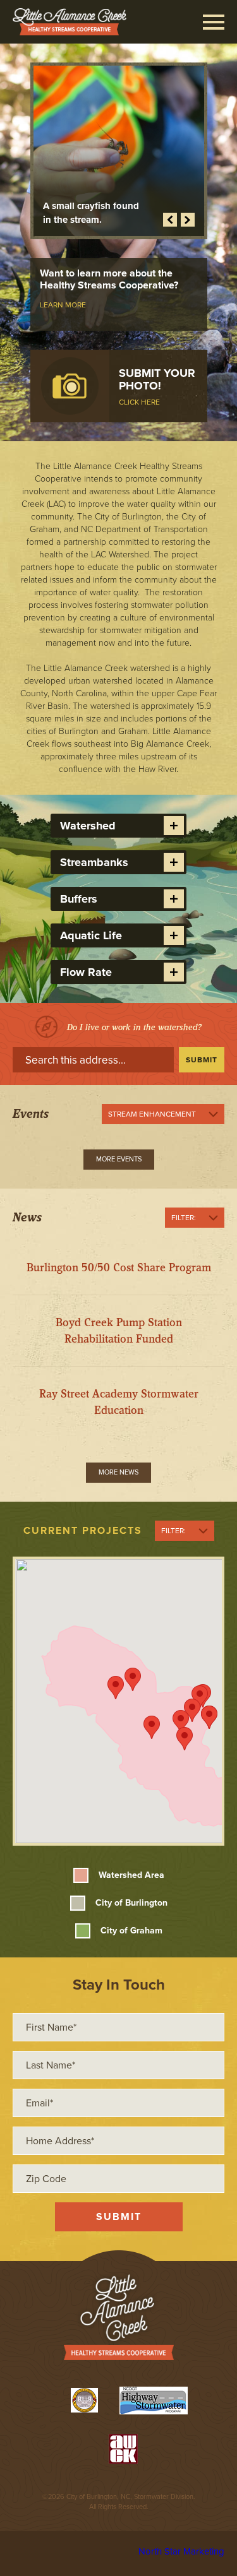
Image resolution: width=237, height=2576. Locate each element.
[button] (133, 1679)
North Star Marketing (181, 2551)
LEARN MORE (63, 305)
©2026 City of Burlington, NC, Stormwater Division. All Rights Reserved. (119, 2502)
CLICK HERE (139, 402)
